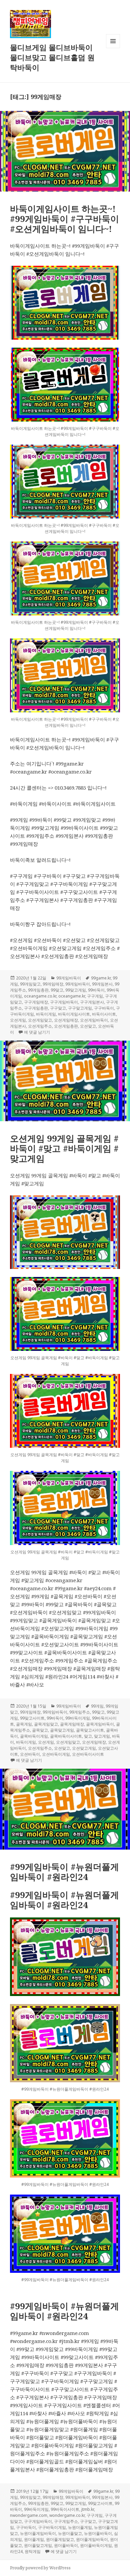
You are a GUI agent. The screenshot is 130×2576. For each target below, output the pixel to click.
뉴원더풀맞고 (70, 2533)
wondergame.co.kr (67, 2515)
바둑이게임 (46, 1014)
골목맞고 (40, 1730)
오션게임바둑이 (94, 1020)
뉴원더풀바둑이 (98, 2533)
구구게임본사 (92, 1002)
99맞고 (57, 990)
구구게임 (95, 996)
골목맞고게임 (62, 1730)
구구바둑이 (104, 1008)
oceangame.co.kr (40, 996)
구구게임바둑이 (64, 1002)
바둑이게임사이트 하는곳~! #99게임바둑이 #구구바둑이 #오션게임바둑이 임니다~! (64, 219)
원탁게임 (33, 2551)
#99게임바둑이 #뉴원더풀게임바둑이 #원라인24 (64, 1872)
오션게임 (18, 1020)
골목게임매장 (72, 1724)
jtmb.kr (88, 2509)
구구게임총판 (36, 1008)
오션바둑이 (30, 1754)
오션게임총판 (66, 1026)
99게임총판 (38, 990)
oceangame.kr (72, 996)
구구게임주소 (66, 2521)
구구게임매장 (36, 1002)
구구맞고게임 (80, 1008)
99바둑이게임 (78, 1718)
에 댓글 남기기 (37, 1032)
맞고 (88, 1736)
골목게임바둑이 (100, 1724)
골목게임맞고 (46, 1724)
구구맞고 (58, 1008)
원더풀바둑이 (66, 2545)
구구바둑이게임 (52, 2527)
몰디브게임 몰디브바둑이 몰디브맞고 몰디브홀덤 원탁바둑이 (52, 57)
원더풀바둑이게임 (96, 2545)
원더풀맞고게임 (38, 2545)
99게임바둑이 (69, 978)
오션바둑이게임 (56, 1754)
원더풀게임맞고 (60, 2539)
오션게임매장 (66, 1020)
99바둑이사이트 (65, 2509)
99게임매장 (53, 984)
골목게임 (24, 1724)
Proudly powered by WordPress (40, 2568)
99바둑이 (96, 990)
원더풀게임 (34, 2539)
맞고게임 (102, 1736)
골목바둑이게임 (34, 1736)
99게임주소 (80, 1712)
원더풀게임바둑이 (92, 2539)
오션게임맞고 (40, 1020)
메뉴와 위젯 (113, 48)
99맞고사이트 (32, 1718)
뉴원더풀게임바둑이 (38, 2533)
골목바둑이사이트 (66, 1736)
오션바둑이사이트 (88, 1754)
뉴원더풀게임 (80, 2527)
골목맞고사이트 (90, 1730)
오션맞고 (88, 1026)
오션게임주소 (40, 1026)
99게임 (97, 1706)
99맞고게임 (76, 990)
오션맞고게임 (84, 1748)
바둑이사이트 (104, 1014)
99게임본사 (102, 984)
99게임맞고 (30, 984)
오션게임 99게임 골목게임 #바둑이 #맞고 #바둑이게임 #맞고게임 (64, 1148)
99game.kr (101, 978)
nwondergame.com (29, 2515)
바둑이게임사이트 (74, 1014)
